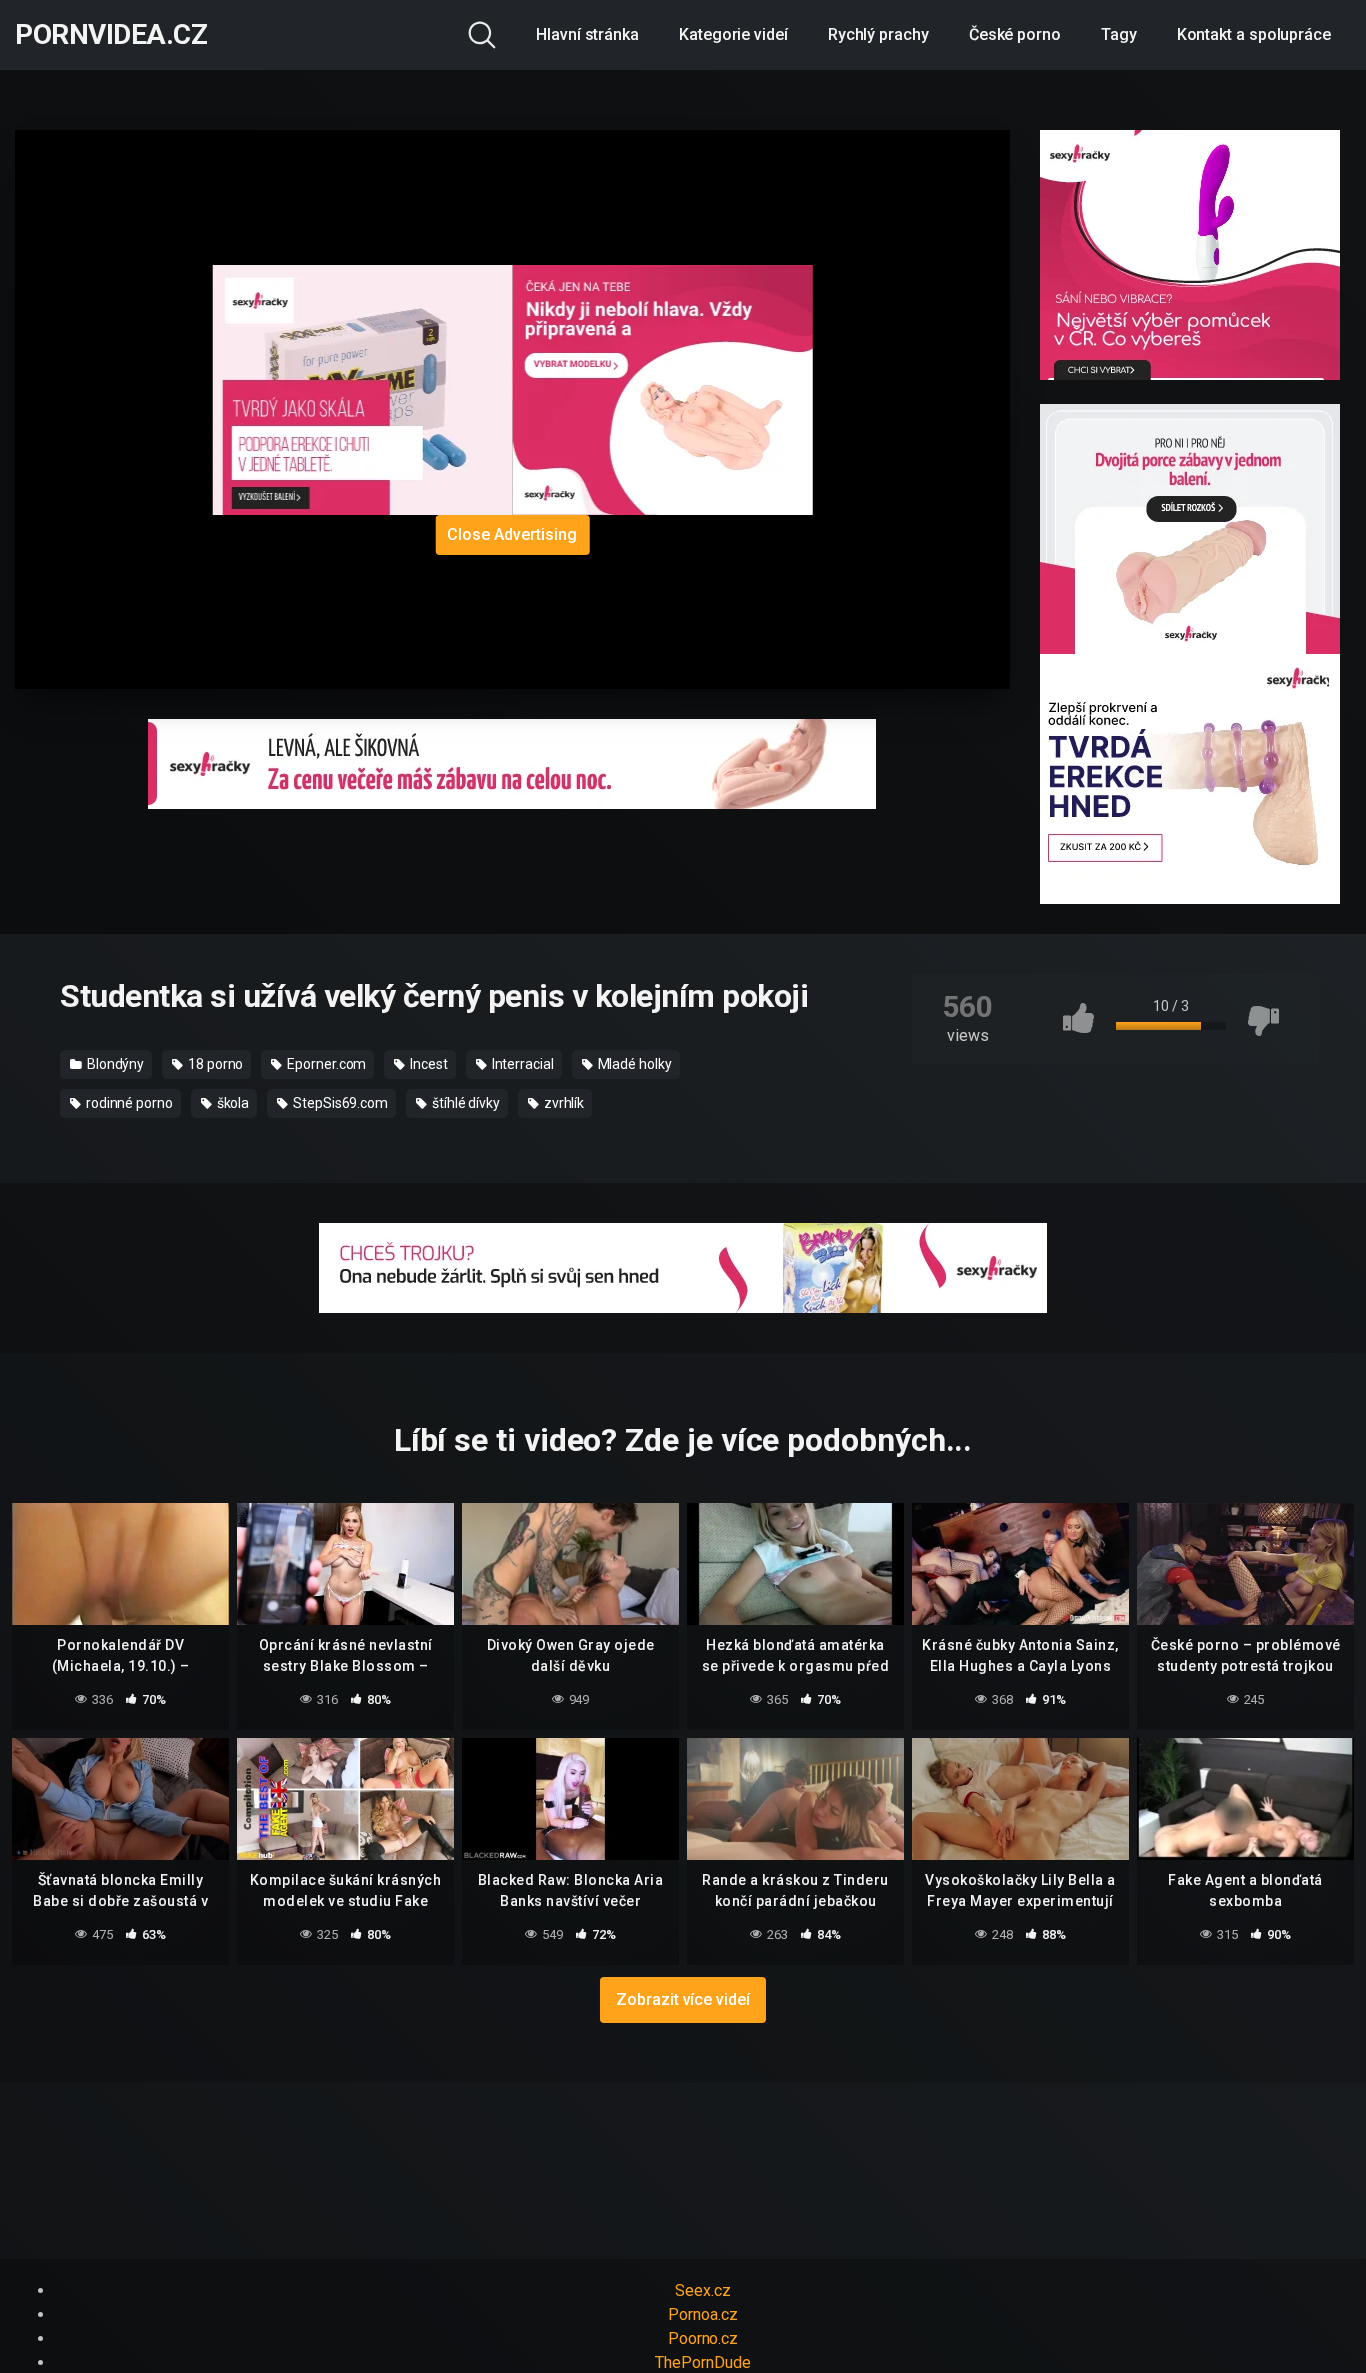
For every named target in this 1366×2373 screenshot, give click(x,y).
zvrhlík (562, 1103)
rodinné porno (128, 1103)
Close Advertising (512, 534)
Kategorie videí (733, 34)
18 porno (214, 1064)
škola (232, 1103)
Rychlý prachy (878, 34)
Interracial (521, 1064)
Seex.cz (702, 2290)
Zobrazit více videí (682, 1999)
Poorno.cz (703, 2338)
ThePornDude (702, 2362)
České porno (1015, 34)
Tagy (1119, 34)
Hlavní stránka (587, 34)
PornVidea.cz (111, 35)
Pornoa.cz (702, 2314)
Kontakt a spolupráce (1254, 34)
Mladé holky (633, 1064)
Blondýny (114, 1064)
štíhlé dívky (464, 1103)
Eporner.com (325, 1064)
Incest (427, 1064)
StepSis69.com (339, 1103)
